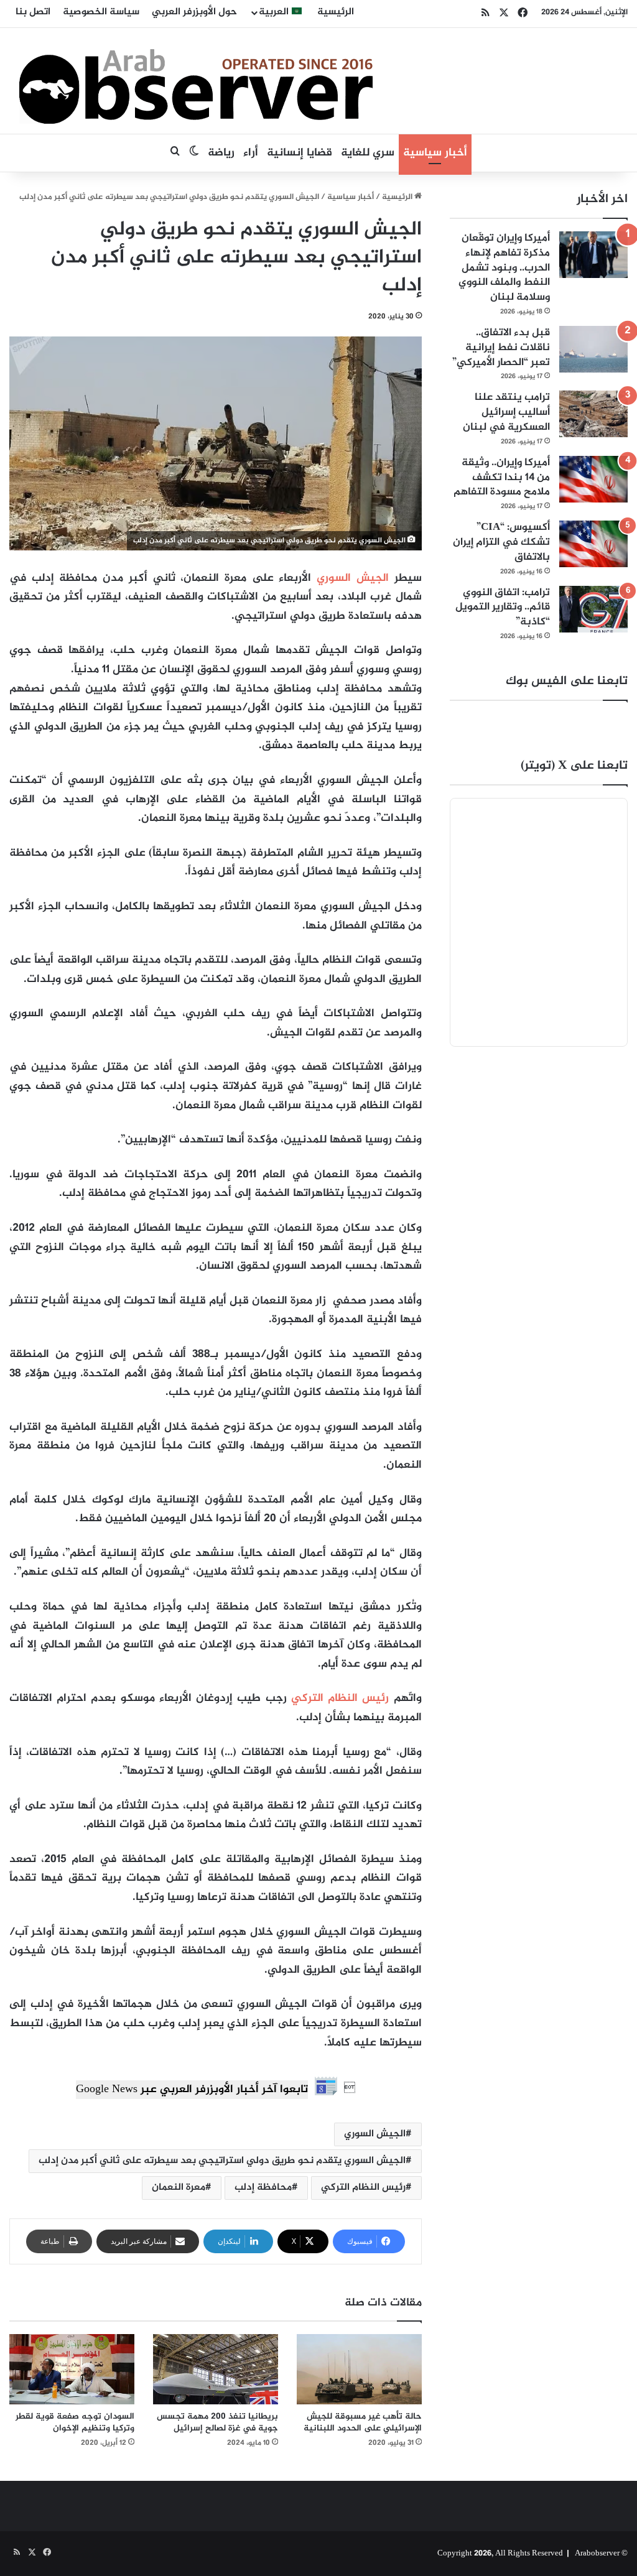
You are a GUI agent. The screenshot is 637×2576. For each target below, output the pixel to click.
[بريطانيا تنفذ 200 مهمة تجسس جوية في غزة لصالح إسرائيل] (216, 2369)
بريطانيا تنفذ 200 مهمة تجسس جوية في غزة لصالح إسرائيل (217, 2422)
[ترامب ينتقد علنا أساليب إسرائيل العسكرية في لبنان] (593, 414)
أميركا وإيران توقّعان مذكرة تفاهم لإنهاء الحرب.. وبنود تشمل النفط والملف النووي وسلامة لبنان (504, 268)
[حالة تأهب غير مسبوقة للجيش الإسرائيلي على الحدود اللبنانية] (359, 2369)
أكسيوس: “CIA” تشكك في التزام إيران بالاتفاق (501, 542)
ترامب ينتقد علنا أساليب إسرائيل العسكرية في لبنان (506, 412)
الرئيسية (336, 12)
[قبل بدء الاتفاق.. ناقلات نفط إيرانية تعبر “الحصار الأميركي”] (593, 349)
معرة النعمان (179, 2188)
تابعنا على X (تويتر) (574, 766)
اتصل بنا (33, 12)
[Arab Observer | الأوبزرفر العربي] (196, 81)
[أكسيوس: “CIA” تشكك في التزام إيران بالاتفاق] (593, 544)
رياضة (221, 153)
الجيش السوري (353, 578)
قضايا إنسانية (300, 153)
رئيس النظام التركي (340, 1698)
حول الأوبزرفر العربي (194, 12)
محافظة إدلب (263, 2188)
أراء (251, 153)
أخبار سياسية (435, 153)
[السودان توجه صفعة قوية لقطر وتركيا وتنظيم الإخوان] (72, 2369)
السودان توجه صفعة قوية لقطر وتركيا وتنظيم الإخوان (75, 2422)
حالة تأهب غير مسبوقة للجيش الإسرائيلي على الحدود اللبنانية (363, 2422)
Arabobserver (597, 2554)
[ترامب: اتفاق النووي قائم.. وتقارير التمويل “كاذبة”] (593, 609)
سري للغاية (368, 153)
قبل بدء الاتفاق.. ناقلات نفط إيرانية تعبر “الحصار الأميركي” (501, 348)
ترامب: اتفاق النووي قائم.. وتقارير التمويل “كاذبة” (503, 608)
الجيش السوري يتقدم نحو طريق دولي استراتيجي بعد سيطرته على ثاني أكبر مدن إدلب (222, 2161)
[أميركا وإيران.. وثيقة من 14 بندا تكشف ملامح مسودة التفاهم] (593, 479)
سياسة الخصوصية (101, 12)
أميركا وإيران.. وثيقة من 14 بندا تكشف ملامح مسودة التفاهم (502, 478)
